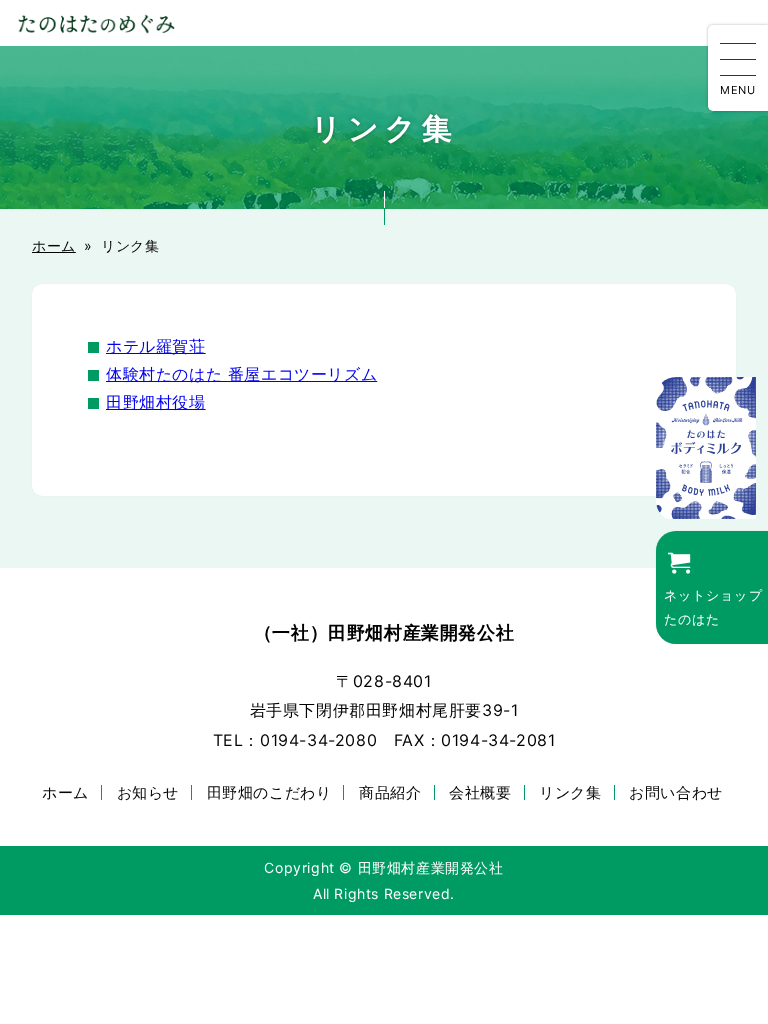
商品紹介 (390, 792)
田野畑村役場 (156, 402)
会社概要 (480, 792)
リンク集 (570, 792)
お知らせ (148, 792)
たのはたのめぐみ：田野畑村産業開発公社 (96, 23)
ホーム (54, 245)
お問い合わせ (676, 792)
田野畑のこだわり (269, 792)
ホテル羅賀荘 (156, 346)
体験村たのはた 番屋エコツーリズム (241, 374)
